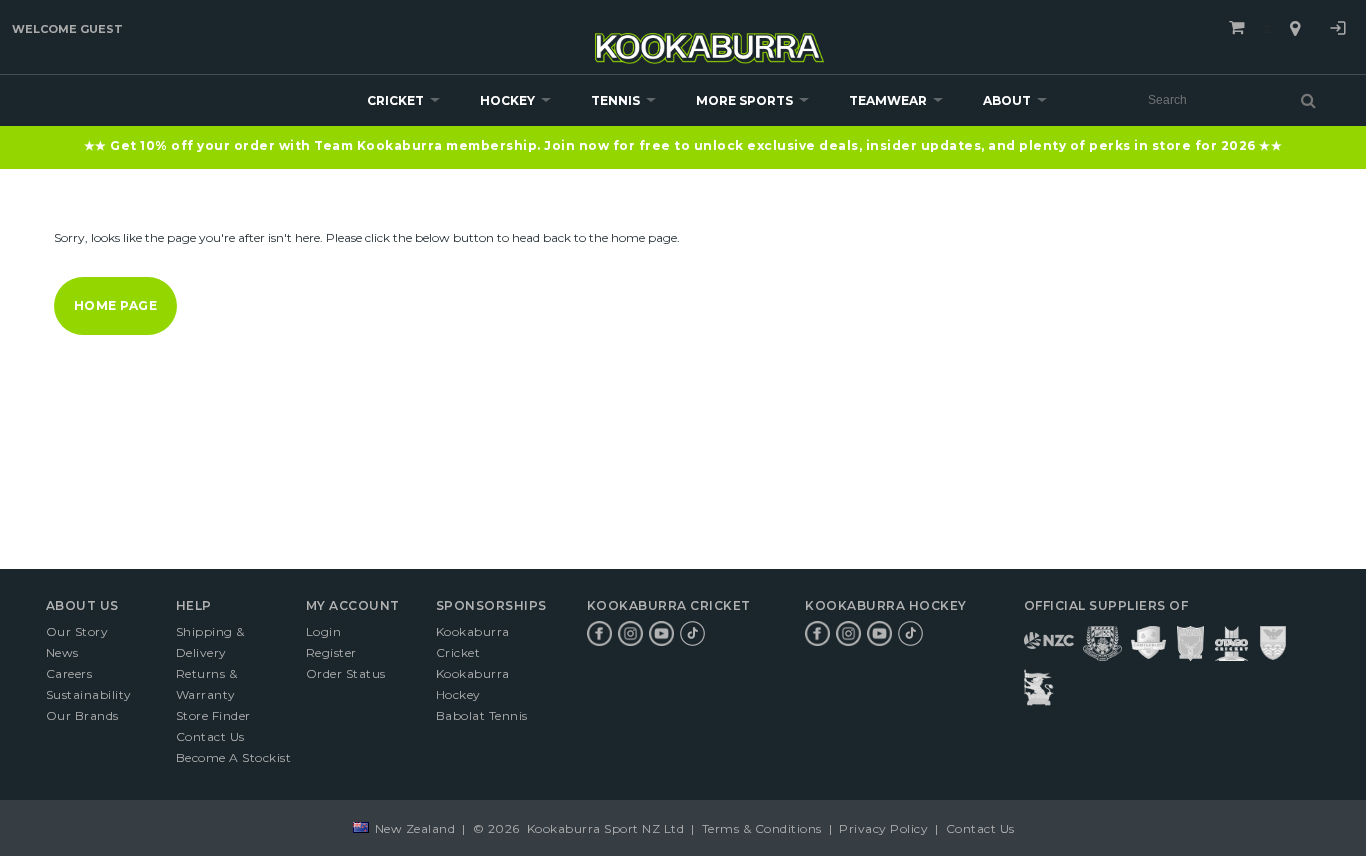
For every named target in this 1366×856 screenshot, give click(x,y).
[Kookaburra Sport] (710, 39)
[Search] (1308, 100)
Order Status (346, 673)
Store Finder (213, 715)
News (62, 652)
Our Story (77, 631)
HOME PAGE (116, 305)
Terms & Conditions (762, 828)
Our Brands (82, 715)
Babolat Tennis (482, 715)
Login (1338, 31)
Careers (69, 673)
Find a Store (1295, 29)
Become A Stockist (234, 757)
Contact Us (210, 736)
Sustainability (89, 694)
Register (331, 652)
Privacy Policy (884, 828)
